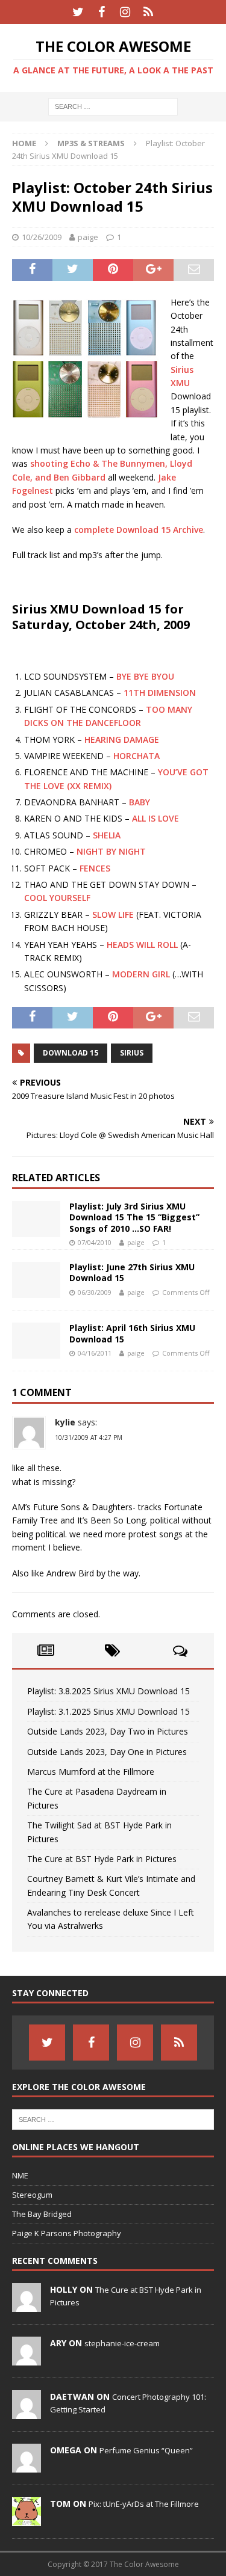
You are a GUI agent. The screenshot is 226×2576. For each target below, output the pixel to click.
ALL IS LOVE (155, 818)
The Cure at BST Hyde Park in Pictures (102, 1859)
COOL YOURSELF (57, 898)
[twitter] (78, 12)
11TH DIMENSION (160, 693)
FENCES (95, 868)
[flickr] (149, 12)
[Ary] (27, 2359)
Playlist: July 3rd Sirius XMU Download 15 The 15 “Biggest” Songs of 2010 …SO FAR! (134, 1217)
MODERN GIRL (141, 974)
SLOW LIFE (113, 915)
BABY (140, 802)
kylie (65, 1422)
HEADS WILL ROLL (142, 945)
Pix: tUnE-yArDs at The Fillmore (144, 2504)
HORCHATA (137, 756)
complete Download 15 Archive (139, 530)
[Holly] (27, 2305)
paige (88, 237)
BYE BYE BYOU (145, 676)
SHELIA (107, 835)
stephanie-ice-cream (122, 2343)
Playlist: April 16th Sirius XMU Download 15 (132, 1333)
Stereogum (32, 2195)
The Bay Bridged (42, 2214)
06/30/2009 (95, 1292)
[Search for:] (113, 106)
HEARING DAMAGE (122, 739)
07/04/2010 (95, 1242)
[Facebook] (102, 12)
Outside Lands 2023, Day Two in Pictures (108, 1731)
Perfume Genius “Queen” (146, 2450)
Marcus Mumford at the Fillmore (91, 1772)
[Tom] (27, 2519)
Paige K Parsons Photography (67, 2233)
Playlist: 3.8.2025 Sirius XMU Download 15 (108, 1691)
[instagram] (125, 12)
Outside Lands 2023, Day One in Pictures (107, 1752)
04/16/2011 (95, 1353)
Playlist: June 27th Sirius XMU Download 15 (132, 1272)
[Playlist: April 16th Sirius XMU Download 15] (36, 1341)
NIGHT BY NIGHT (111, 851)
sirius (132, 1053)
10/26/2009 (42, 237)
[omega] (27, 2466)
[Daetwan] (27, 2412)
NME (20, 2175)
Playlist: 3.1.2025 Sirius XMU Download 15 (108, 1711)
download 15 (71, 1053)
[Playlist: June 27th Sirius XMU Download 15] (36, 1280)
